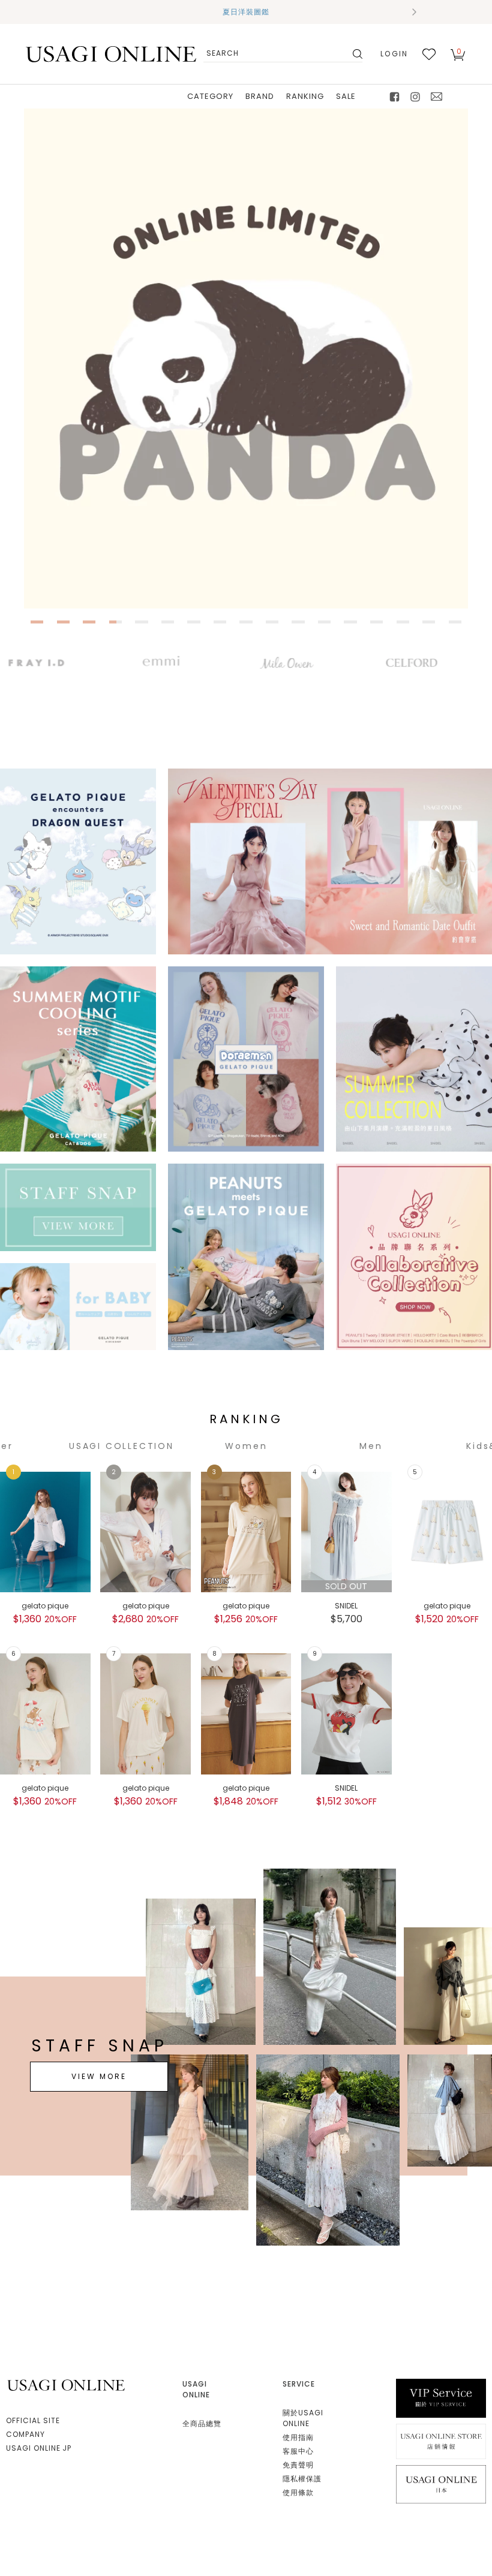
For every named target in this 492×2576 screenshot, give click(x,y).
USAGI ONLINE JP (39, 2448)
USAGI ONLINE (67, 2385)
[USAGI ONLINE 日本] (441, 2483)
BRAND (260, 96)
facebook (395, 97)
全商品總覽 (202, 2423)
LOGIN (394, 54)
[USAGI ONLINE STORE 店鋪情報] (441, 2441)
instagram (416, 97)
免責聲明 (298, 2465)
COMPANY (25, 2434)
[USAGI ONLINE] (111, 54)
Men (371, 1446)
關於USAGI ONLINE (303, 2418)
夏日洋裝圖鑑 (246, 12)
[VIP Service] (441, 2398)
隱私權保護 (302, 2479)
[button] (78, 12)
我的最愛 (429, 54)
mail (437, 97)
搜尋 (356, 54)
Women (246, 1446)
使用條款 (298, 2492)
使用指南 (298, 2437)
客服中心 (298, 2451)
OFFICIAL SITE (33, 2420)
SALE (346, 96)
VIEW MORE (99, 2076)
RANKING (305, 96)
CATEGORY (210, 96)
